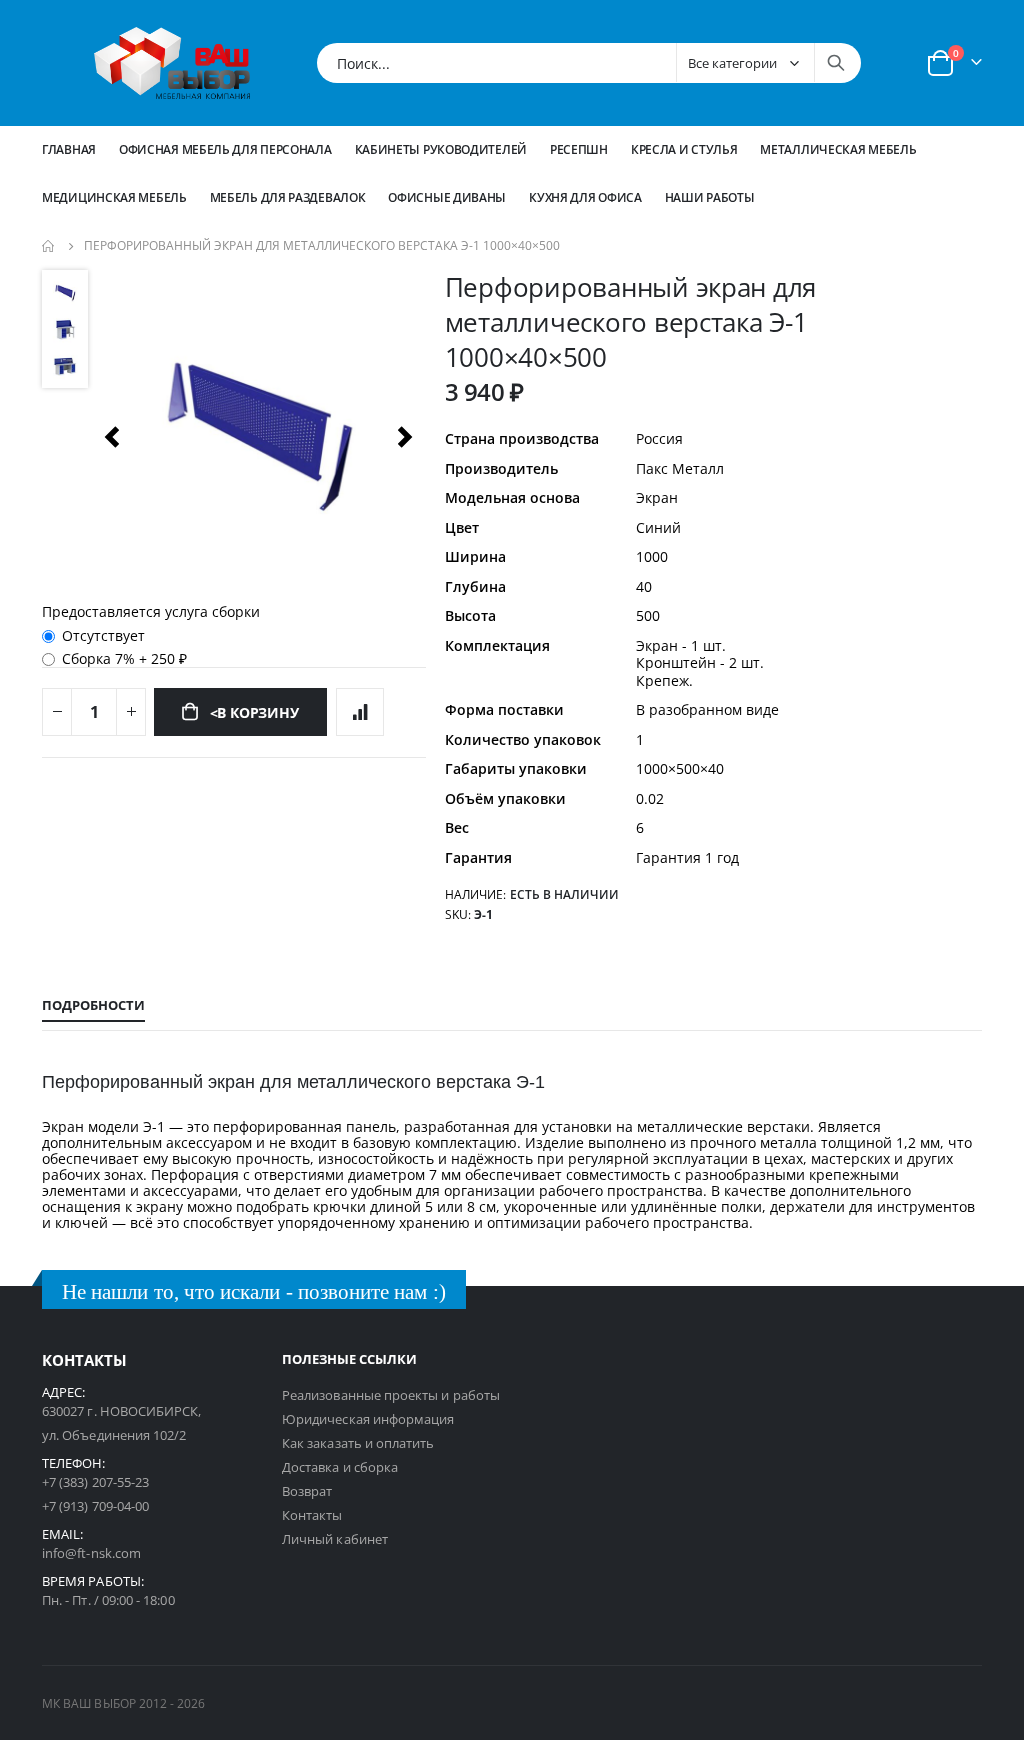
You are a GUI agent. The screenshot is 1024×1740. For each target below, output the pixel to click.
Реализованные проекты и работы (391, 1395)
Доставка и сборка (340, 1467)
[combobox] (589, 63)
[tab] (93, 1006)
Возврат (307, 1491)
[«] (112, 437)
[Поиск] (836, 63)
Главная (69, 149)
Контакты (312, 1515)
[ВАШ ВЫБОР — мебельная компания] (172, 63)
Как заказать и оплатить (358, 1443)
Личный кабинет (335, 1539)
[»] (406, 437)
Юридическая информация (368, 1419)
